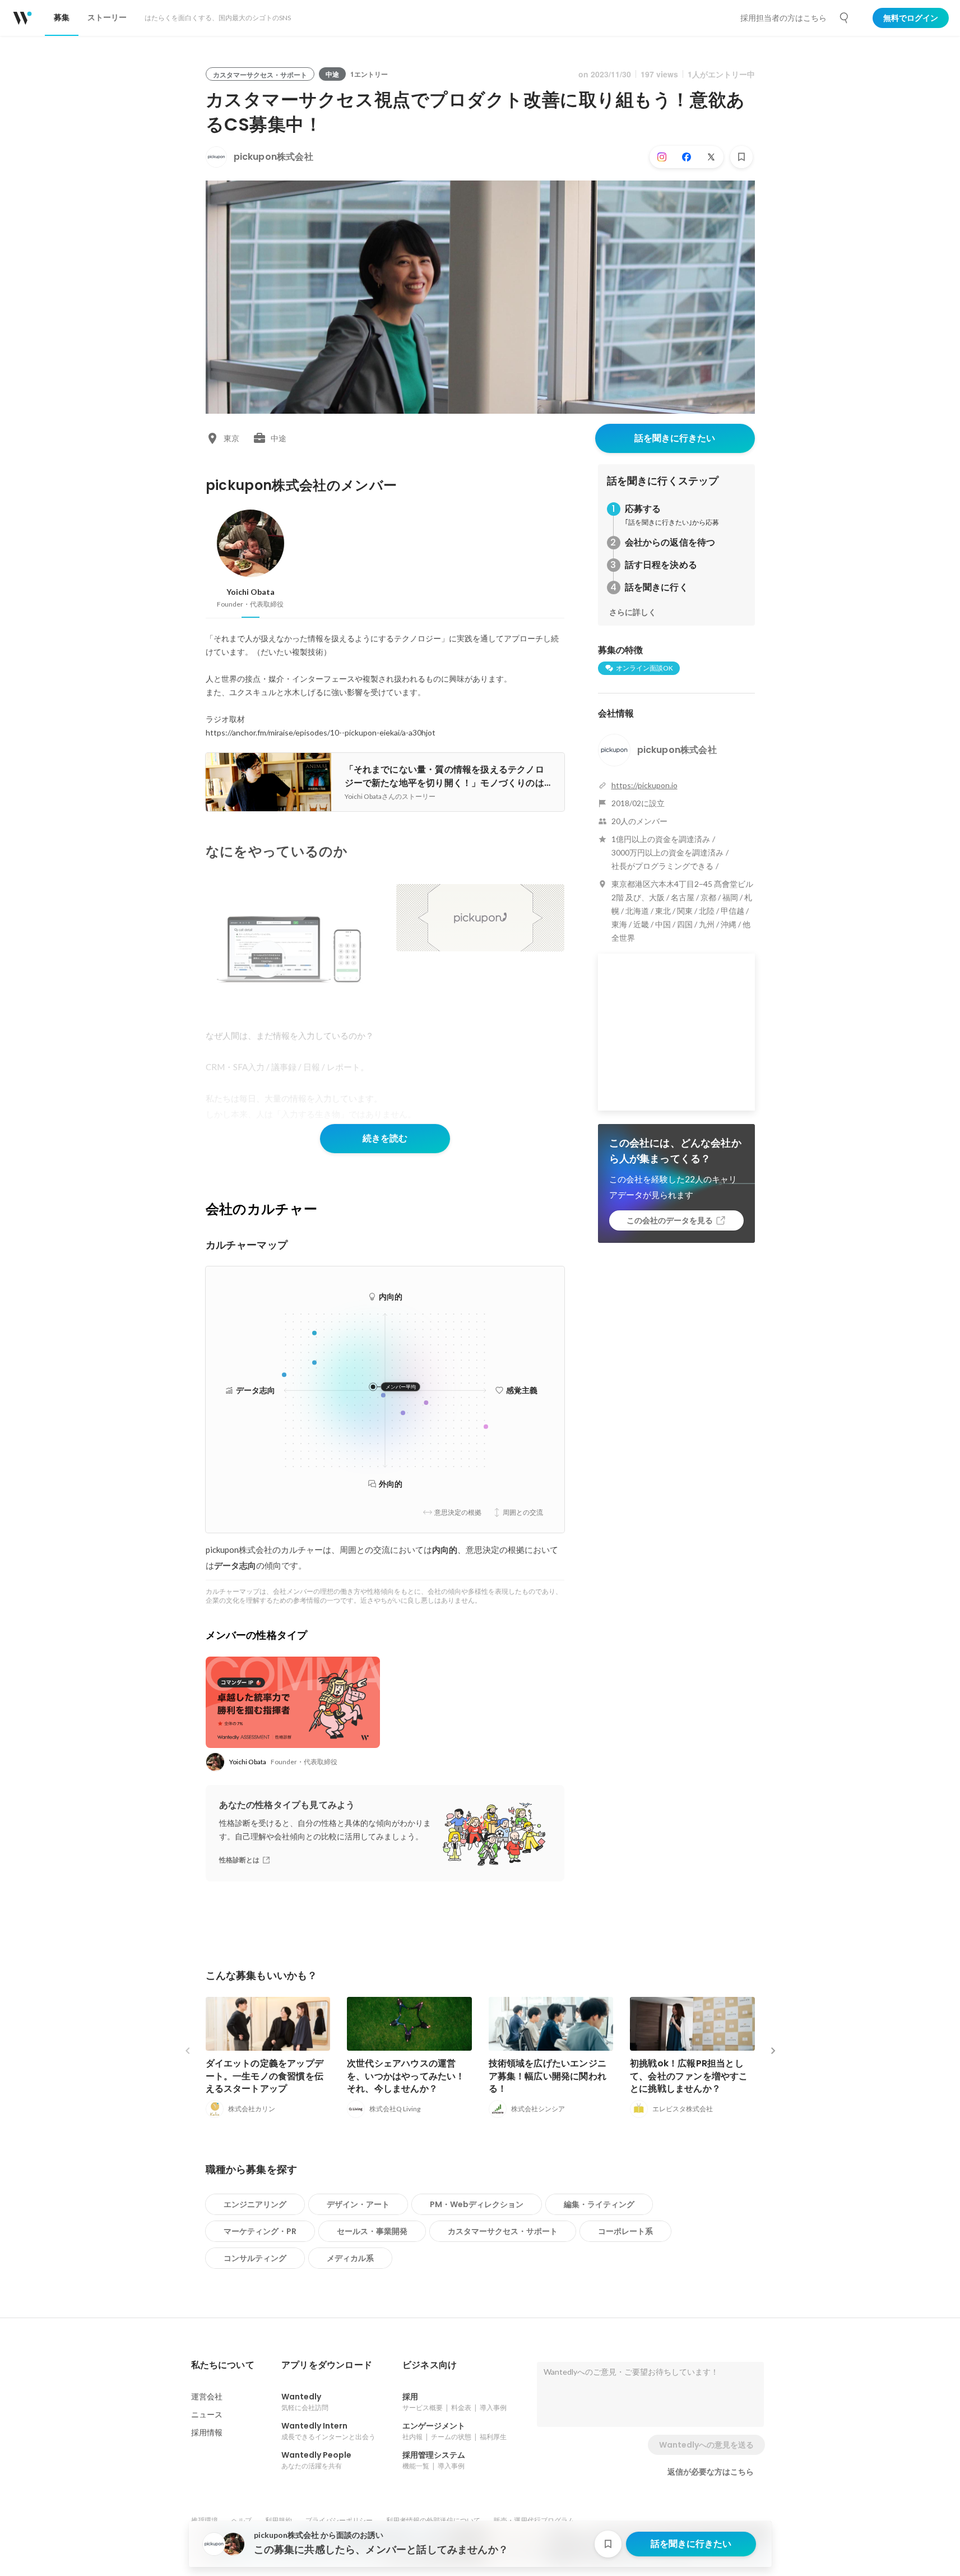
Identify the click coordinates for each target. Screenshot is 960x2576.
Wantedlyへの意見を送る (706, 2445)
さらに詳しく (633, 612)
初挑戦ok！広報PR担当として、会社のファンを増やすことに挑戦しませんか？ (689, 2076)
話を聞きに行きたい (675, 438)
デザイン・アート (358, 2204)
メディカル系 (350, 2258)
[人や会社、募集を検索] (845, 18)
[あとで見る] (741, 157)
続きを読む (385, 1138)
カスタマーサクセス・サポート (503, 2231)
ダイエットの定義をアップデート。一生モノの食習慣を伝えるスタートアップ (265, 2076)
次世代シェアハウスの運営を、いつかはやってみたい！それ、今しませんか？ (406, 2076)
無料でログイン (911, 18)
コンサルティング (255, 2258)
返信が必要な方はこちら (711, 2472)
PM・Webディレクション (477, 2204)
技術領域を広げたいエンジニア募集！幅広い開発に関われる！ (548, 2076)
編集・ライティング (599, 2204)
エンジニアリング (255, 2204)
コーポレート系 (625, 2231)
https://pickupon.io (644, 785)
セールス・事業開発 (372, 2231)
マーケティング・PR (260, 2231)
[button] (223, 2365)
